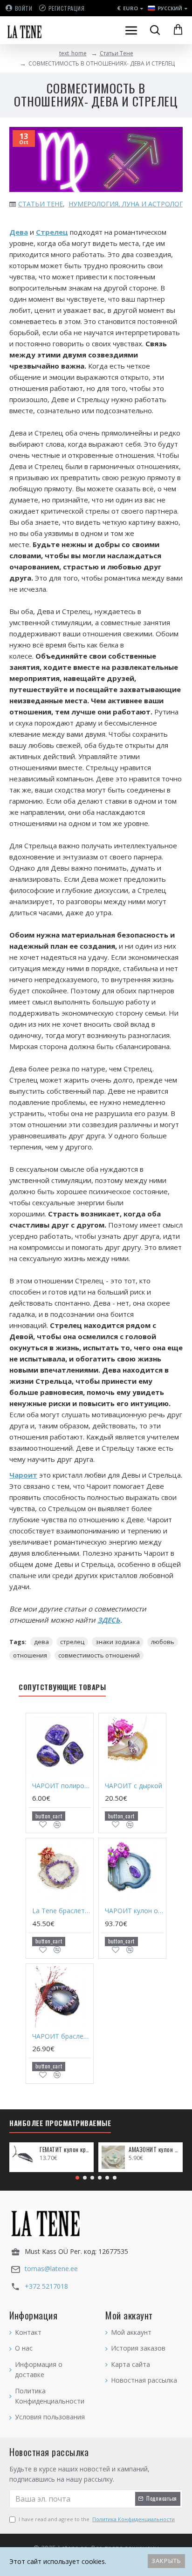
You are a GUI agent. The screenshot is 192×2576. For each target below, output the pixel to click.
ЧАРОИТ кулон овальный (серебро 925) (134, 1911)
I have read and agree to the (97, 2519)
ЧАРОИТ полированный (62, 1786)
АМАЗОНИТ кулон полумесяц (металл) (154, 2150)
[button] (77, 2178)
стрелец (72, 1642)
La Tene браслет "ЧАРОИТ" (62, 1911)
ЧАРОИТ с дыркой (134, 1786)
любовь (163, 1642)
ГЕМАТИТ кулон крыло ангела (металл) (65, 2150)
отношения (30, 1655)
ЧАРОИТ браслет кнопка (62, 2036)
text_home (73, 53)
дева (41, 1642)
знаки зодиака (118, 1642)
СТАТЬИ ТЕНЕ (41, 204)
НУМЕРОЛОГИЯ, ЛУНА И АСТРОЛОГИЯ (130, 204)
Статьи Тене (117, 53)
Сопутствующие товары (62, 1687)
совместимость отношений (99, 1655)
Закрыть (166, 2561)
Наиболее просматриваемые (60, 2123)
